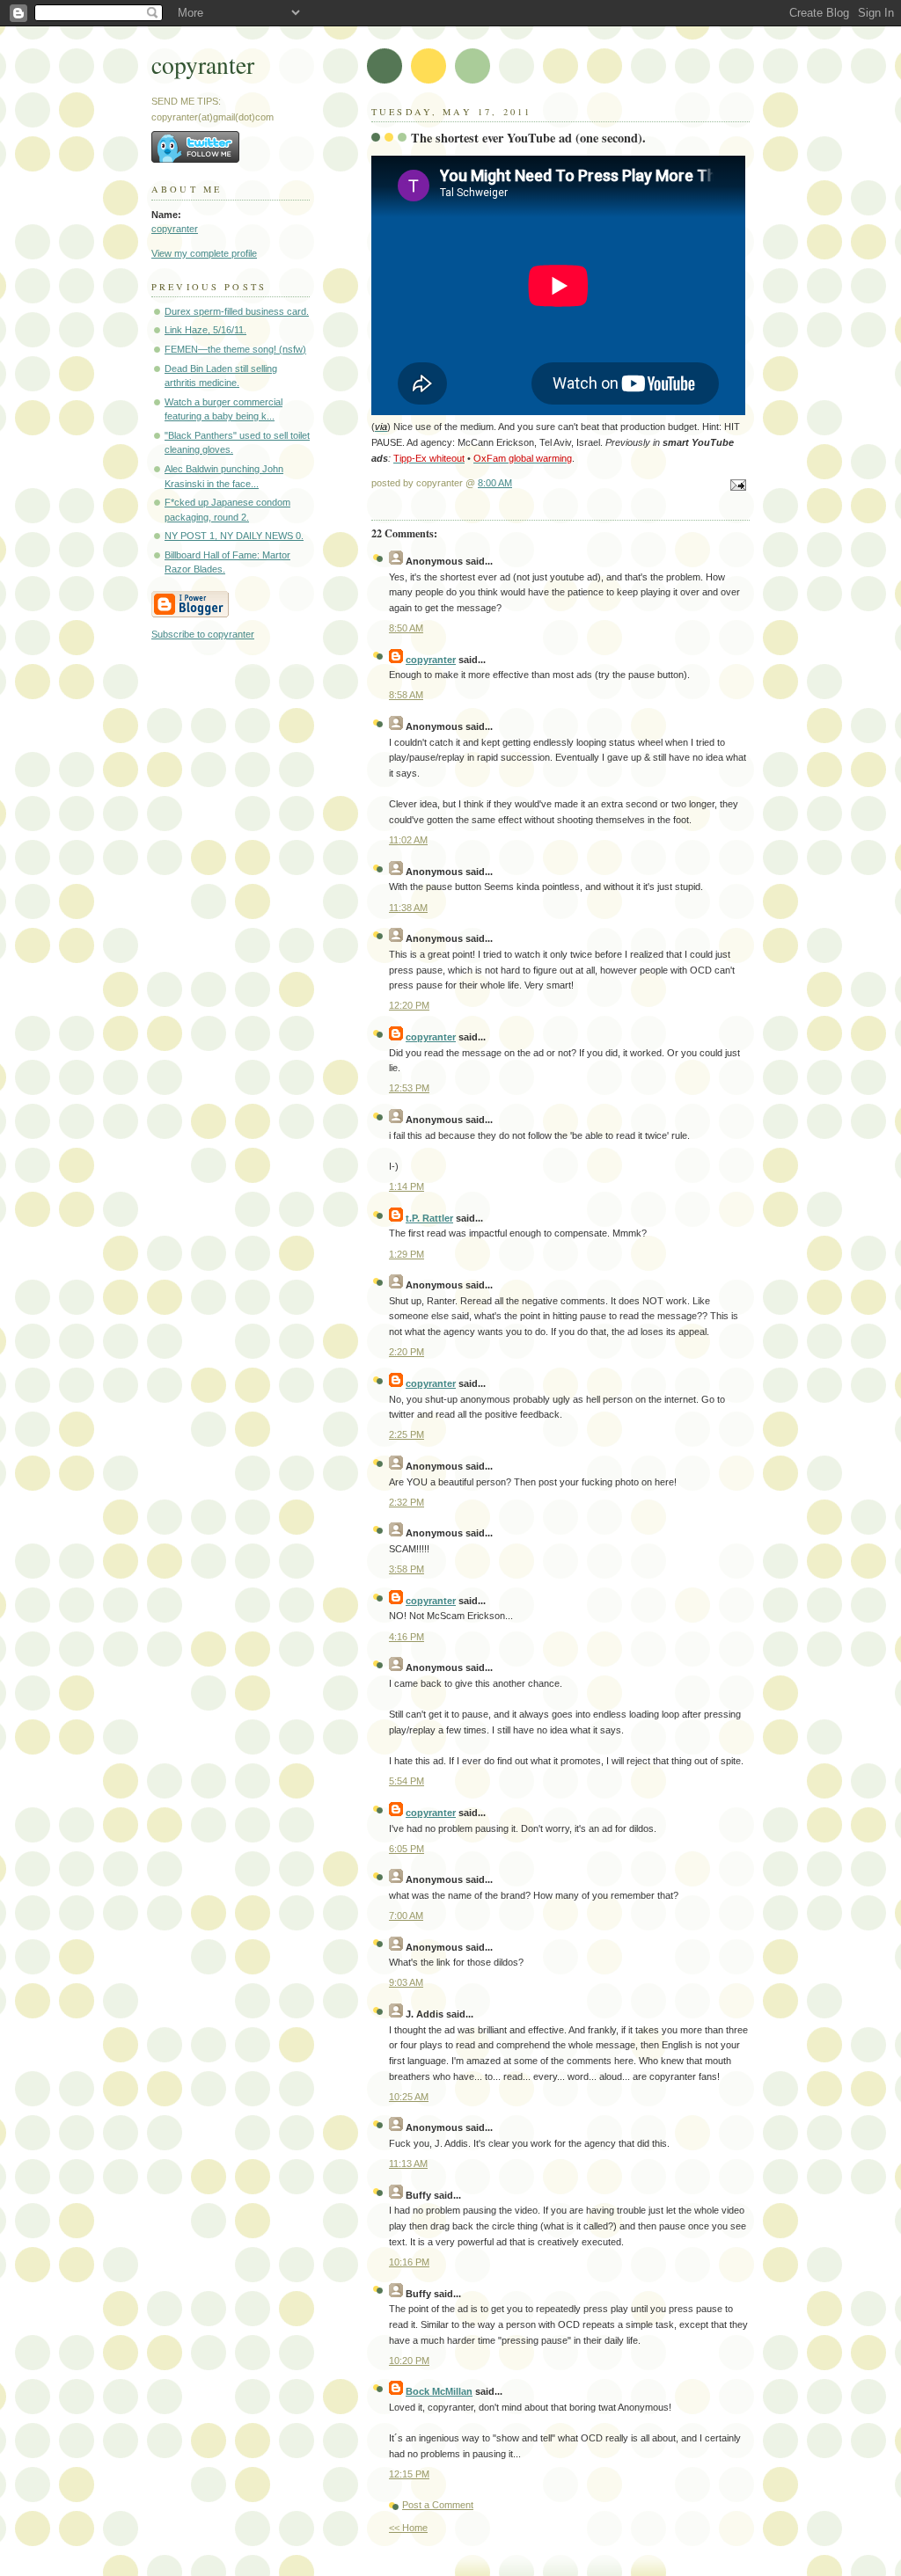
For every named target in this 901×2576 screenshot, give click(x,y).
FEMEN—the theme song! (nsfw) (235, 349)
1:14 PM (407, 1186)
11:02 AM (408, 840)
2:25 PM (407, 1434)
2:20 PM (407, 1352)
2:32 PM (407, 1502)
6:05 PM (407, 1849)
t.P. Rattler (429, 1218)
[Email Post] (736, 486)
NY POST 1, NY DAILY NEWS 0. (234, 536)
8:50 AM (406, 628)
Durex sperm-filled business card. (237, 311)
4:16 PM (407, 1637)
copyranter (203, 65)
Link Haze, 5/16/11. (205, 330)
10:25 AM (409, 2097)
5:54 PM (407, 1781)
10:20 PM (409, 2361)
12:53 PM (409, 1088)
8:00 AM (495, 483)
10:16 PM (409, 2262)
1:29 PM (407, 1254)
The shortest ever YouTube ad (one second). (528, 138)
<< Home (408, 2528)
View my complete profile (204, 253)
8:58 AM (406, 695)
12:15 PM (409, 2474)
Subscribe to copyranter (203, 634)
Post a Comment (438, 2505)
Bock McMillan (439, 2391)
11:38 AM (408, 908)
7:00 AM (406, 1916)
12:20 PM (409, 1005)
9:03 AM (406, 1982)
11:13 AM (408, 2164)
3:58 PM (407, 1569)
